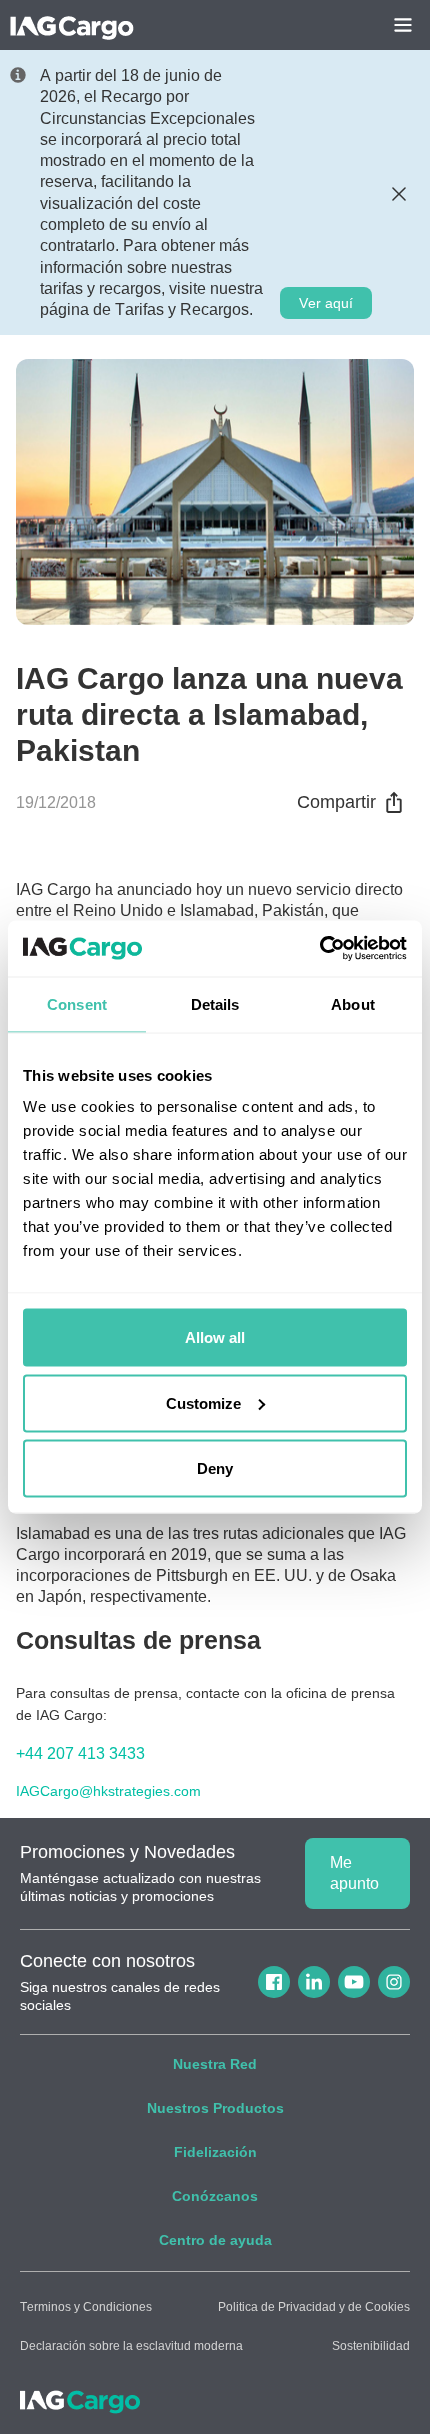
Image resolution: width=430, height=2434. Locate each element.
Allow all (215, 1337)
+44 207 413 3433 (80, 1753)
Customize (203, 1402)
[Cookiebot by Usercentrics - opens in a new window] (319, 949)
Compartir (336, 802)
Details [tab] (215, 1003)
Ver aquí (326, 303)
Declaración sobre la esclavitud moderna (131, 2346)
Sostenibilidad (371, 2346)
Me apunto (354, 1873)
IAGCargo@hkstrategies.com (108, 1791)
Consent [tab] (77, 1003)
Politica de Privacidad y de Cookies (314, 2307)
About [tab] (353, 1003)
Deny (215, 1468)
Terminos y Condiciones (86, 2307)
